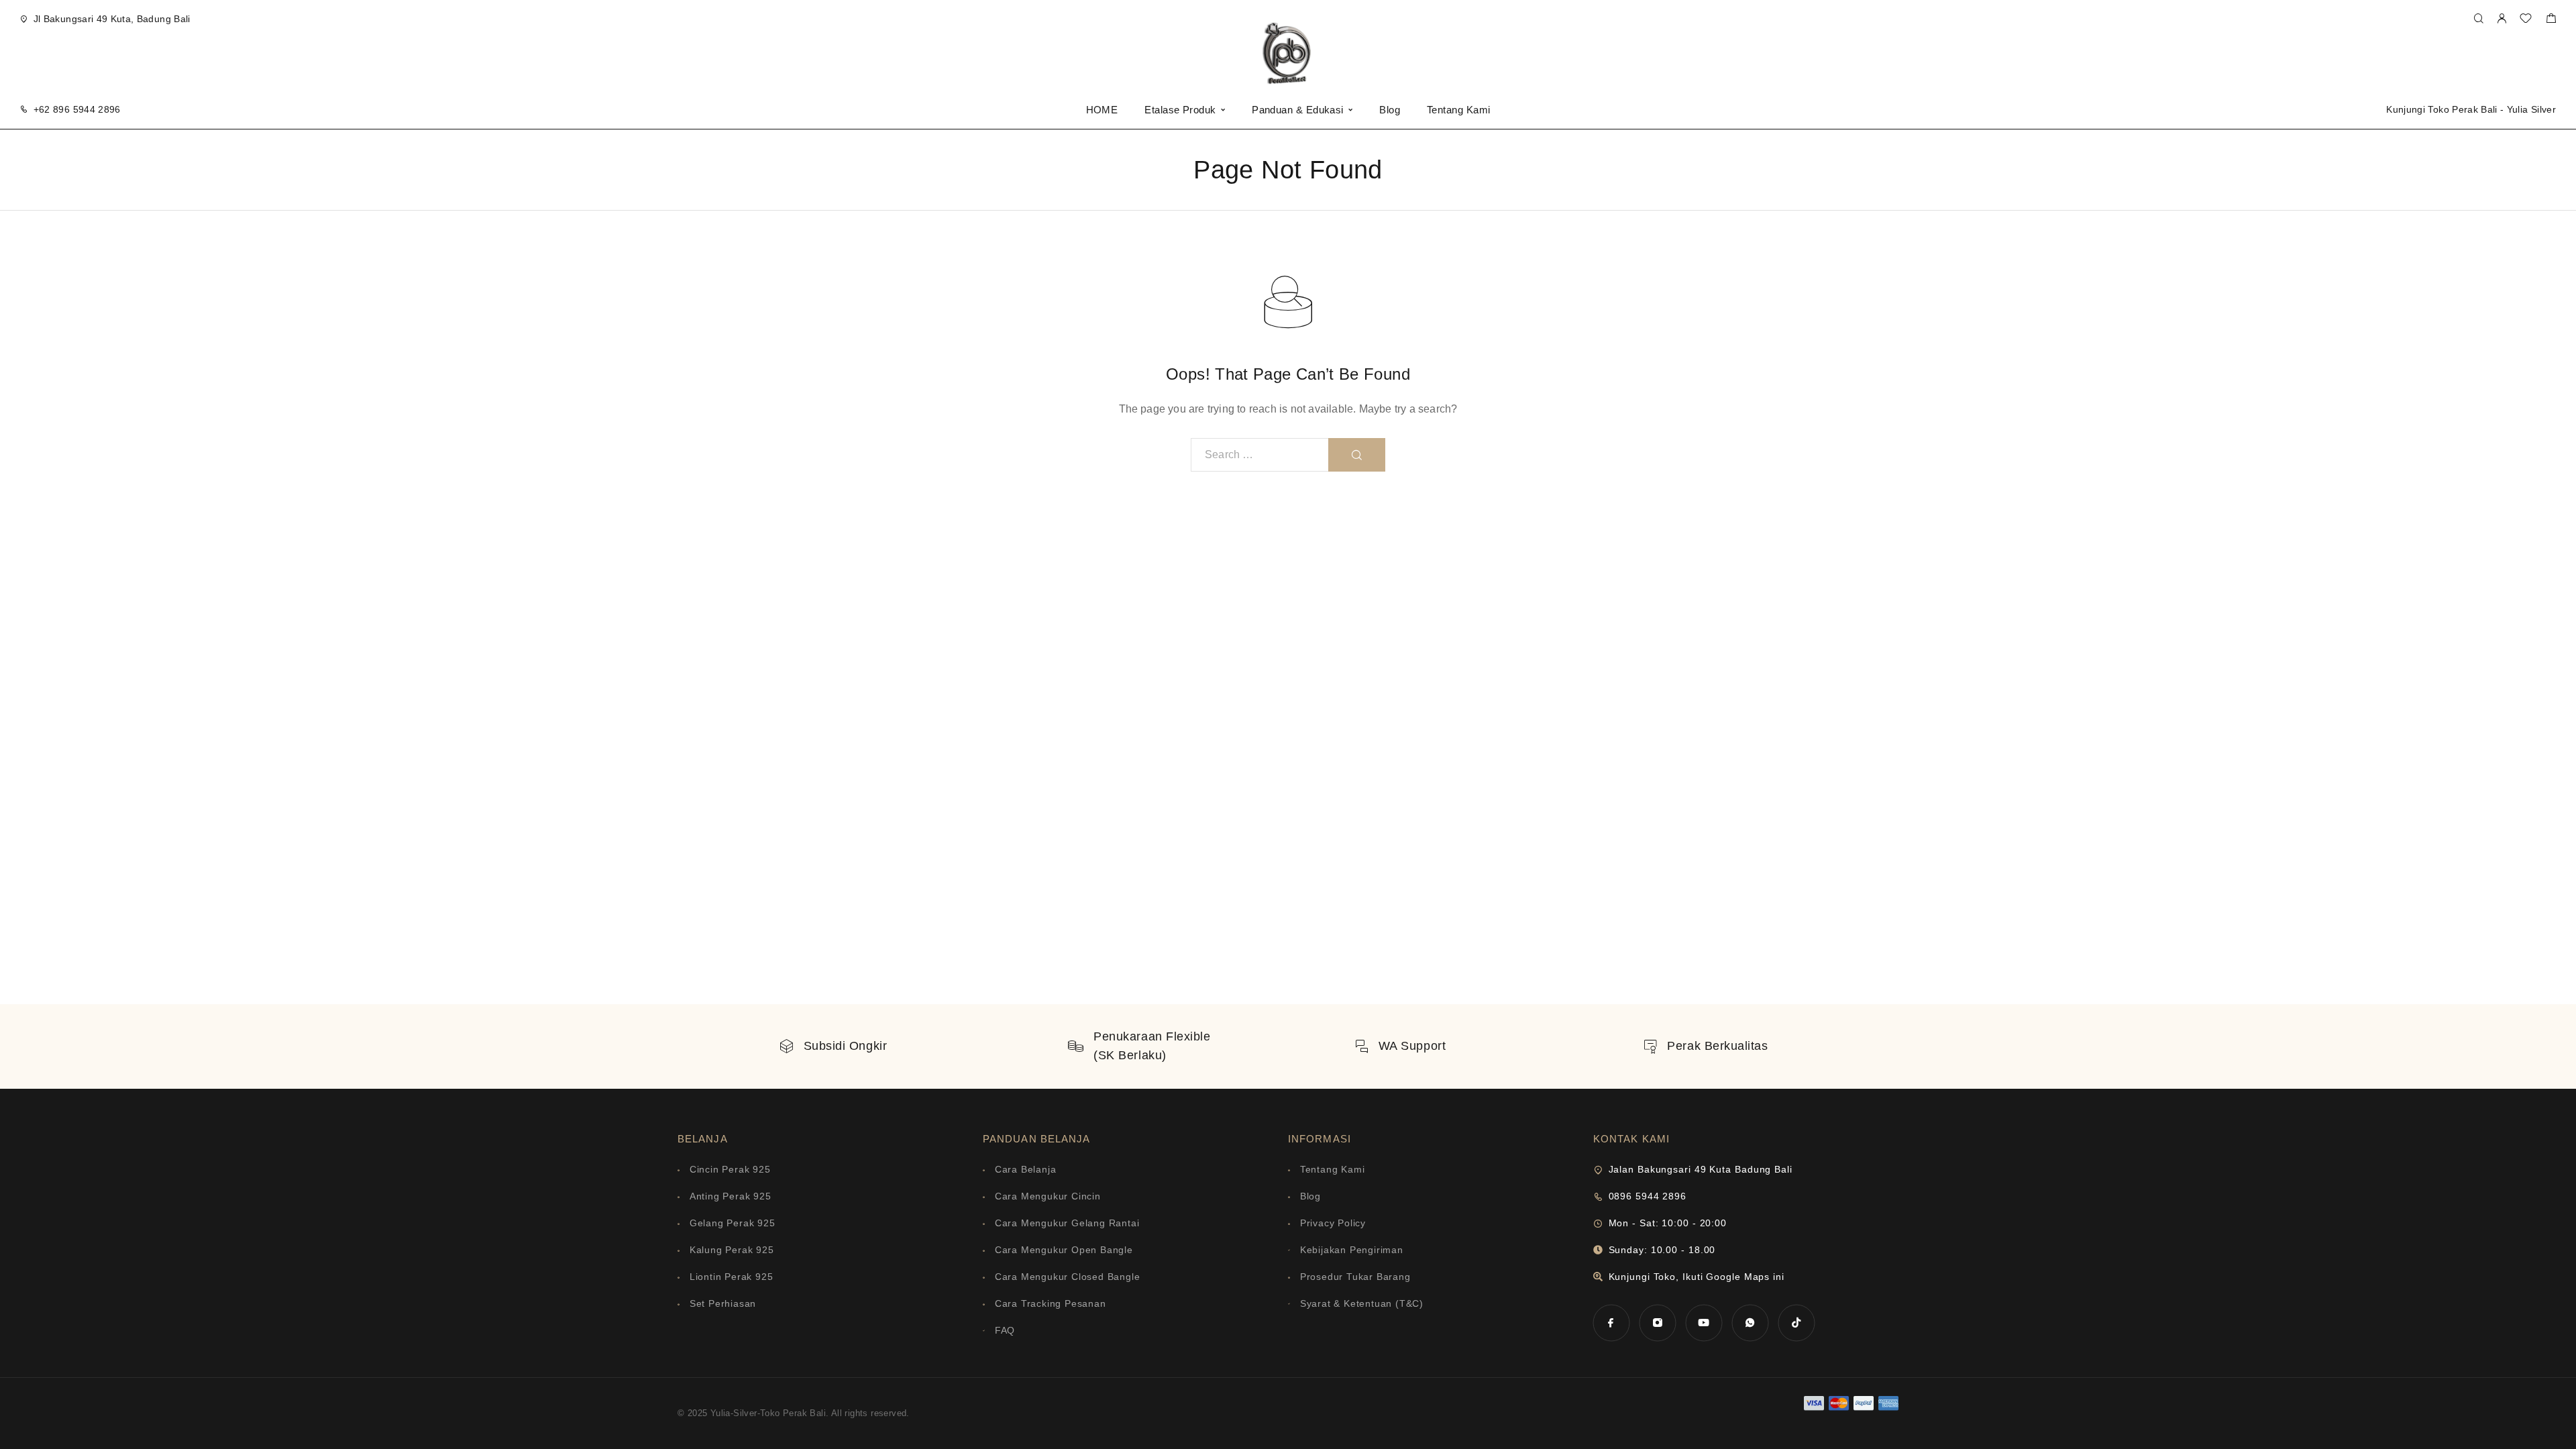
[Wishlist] (2526, 20)
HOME (1102, 110)
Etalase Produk (1180, 110)
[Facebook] (1611, 1323)
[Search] (2478, 19)
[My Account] (2502, 19)
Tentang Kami (1458, 110)
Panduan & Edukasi (1298, 110)
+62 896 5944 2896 (77, 109)
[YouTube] (1704, 1323)
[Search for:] (1260, 455)
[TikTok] (1796, 1323)
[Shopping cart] (2551, 20)
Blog (1390, 110)
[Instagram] (1657, 1323)
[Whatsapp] (1750, 1323)
